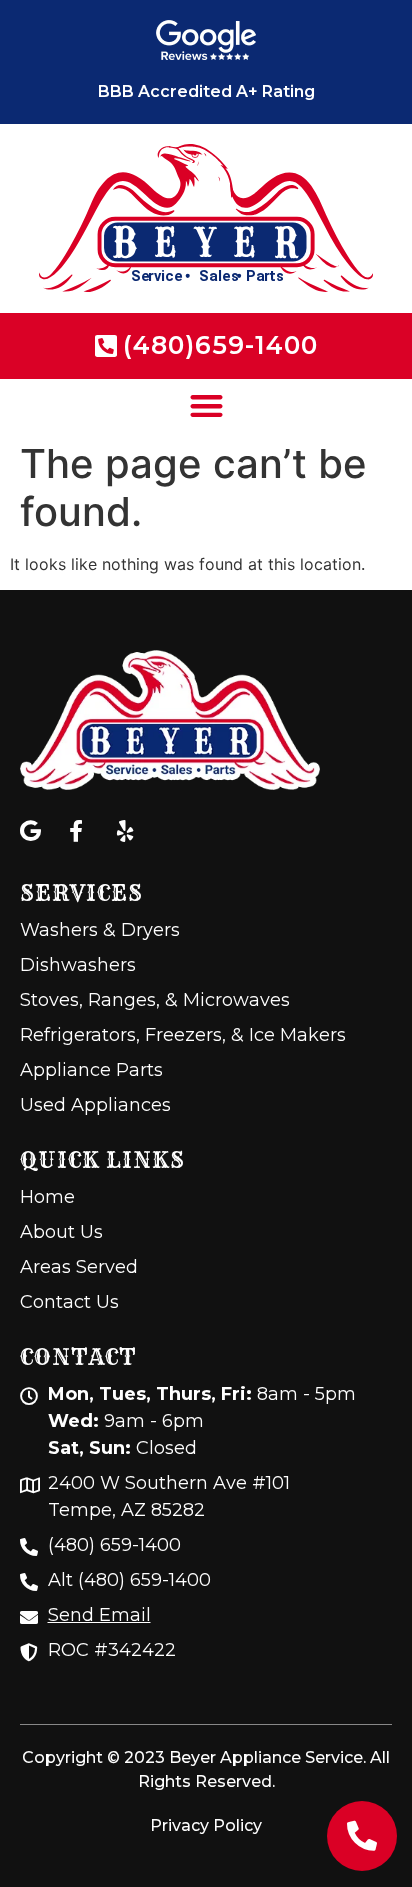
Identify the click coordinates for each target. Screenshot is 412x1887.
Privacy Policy (206, 1825)
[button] (206, 405)
